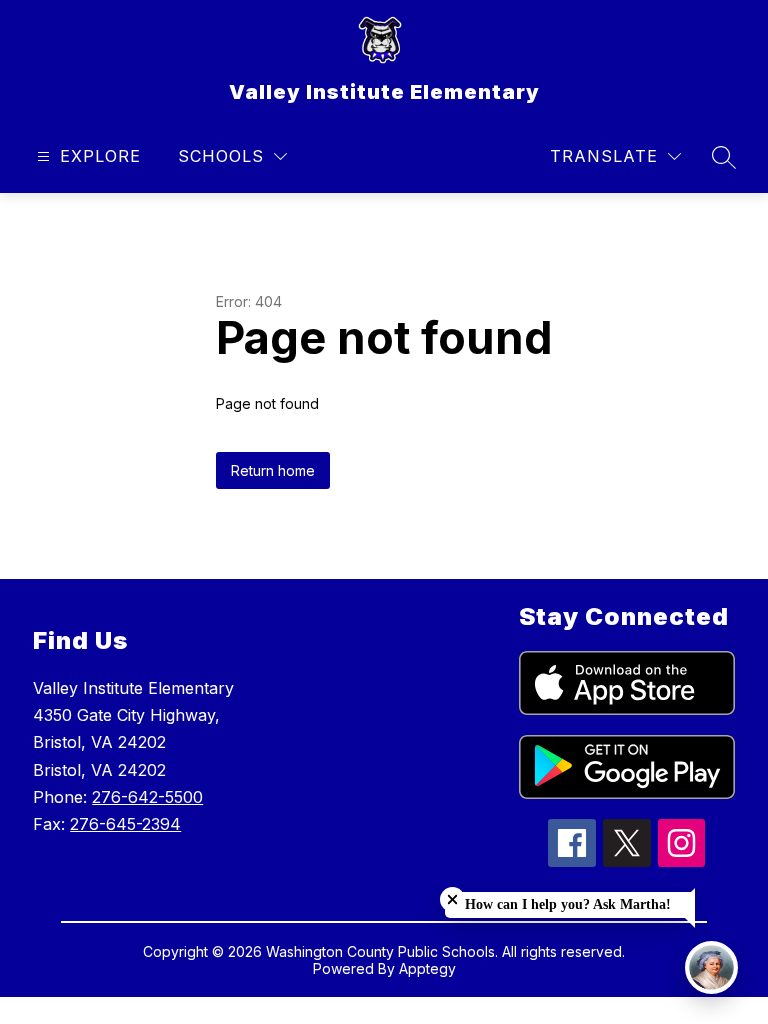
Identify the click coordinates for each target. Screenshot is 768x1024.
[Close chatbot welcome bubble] (452, 899)
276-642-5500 (147, 797)
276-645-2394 (125, 824)
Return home (273, 470)
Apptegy (427, 968)
